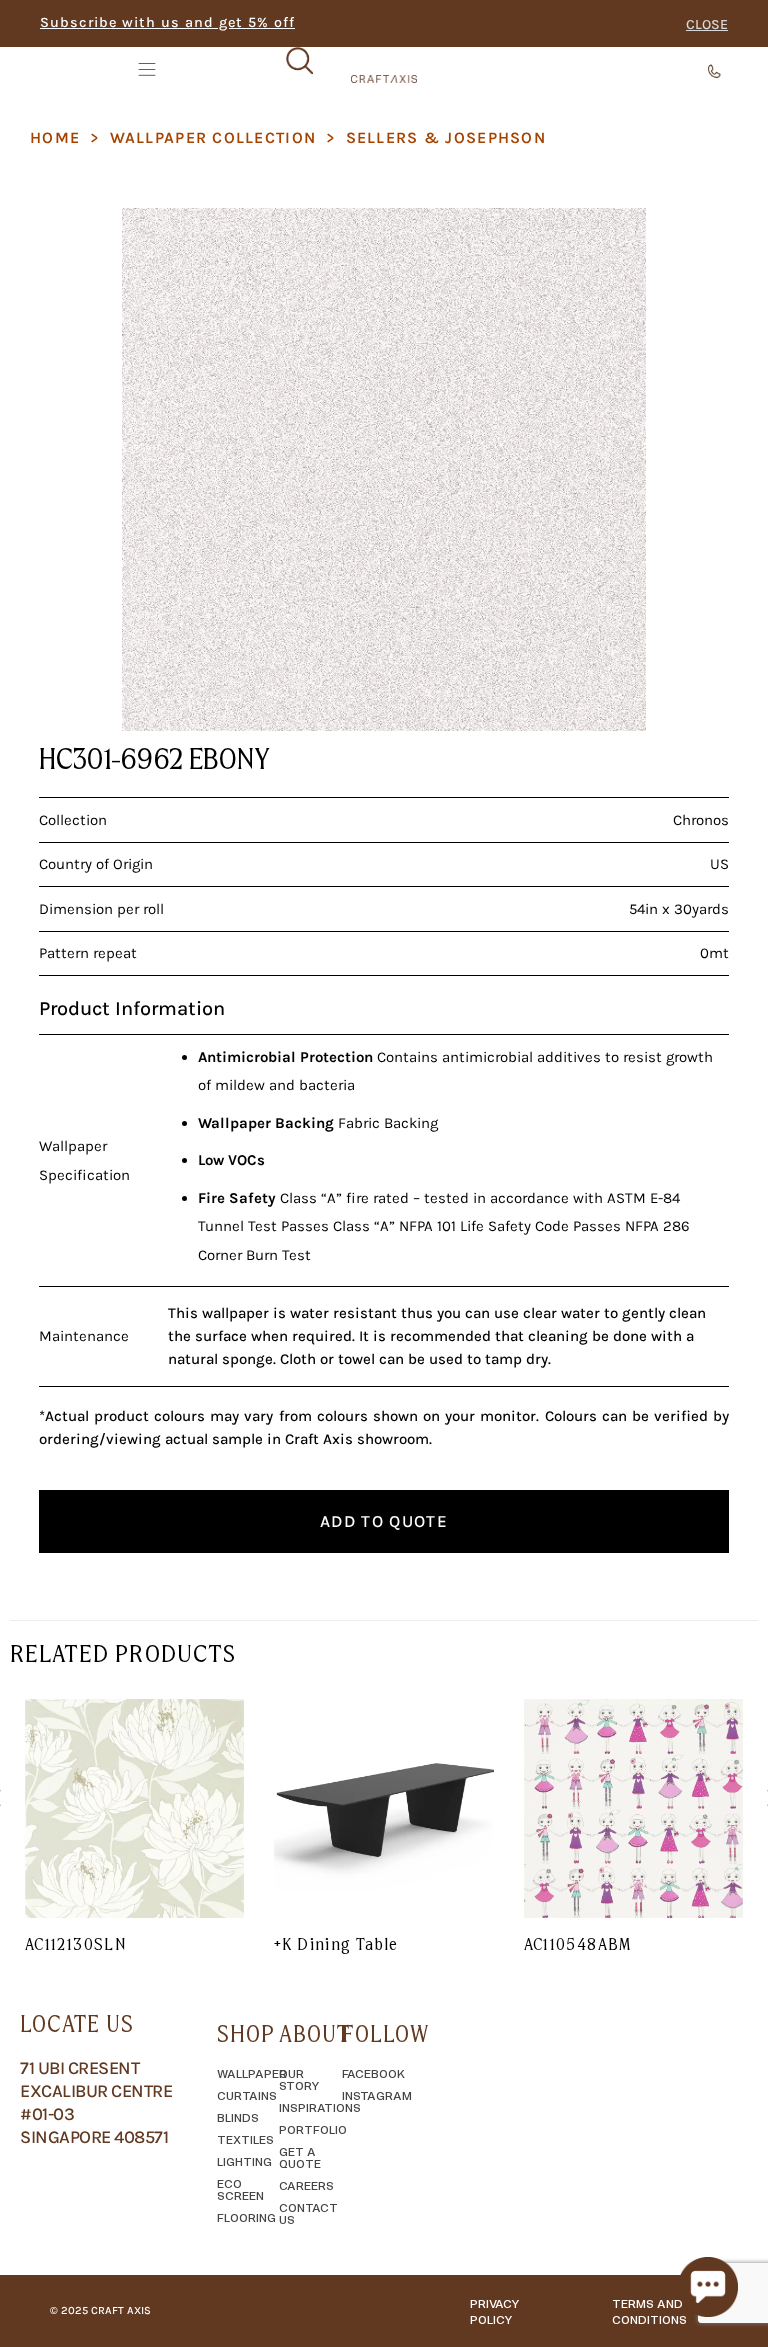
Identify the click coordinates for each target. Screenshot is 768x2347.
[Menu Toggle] (149, 69)
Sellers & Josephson (446, 137)
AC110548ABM (578, 1944)
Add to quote (384, 1521)
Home (55, 137)
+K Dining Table (336, 1944)
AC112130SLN (75, 1944)
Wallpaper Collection (213, 137)
